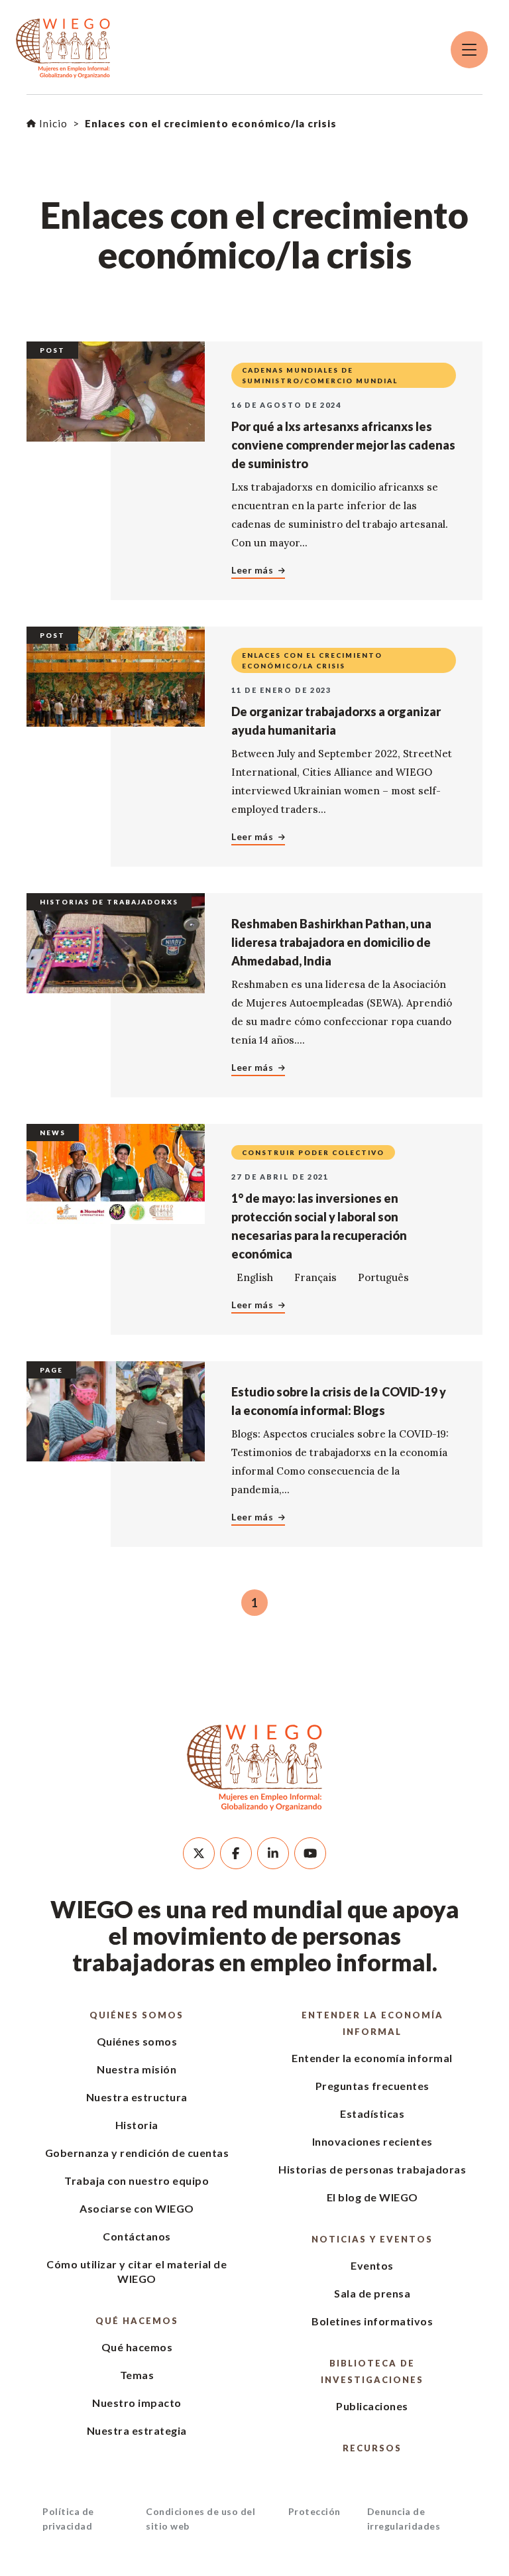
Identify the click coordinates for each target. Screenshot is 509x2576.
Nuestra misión (137, 2069)
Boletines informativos (372, 2321)
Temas (137, 2375)
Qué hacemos (137, 2321)
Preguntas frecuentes (372, 2086)
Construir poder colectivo (313, 1152)
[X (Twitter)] (199, 1853)
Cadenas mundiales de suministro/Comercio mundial (320, 375)
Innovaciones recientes (372, 2141)
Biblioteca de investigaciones (372, 2371)
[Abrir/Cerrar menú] (469, 50)
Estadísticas (372, 2114)
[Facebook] (236, 1853)
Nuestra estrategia (137, 2430)
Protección (314, 2511)
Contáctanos (137, 2236)
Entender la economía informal (372, 2023)
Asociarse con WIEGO (137, 2208)
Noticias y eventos (372, 2239)
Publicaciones (372, 2406)
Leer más (252, 570)
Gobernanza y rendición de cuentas (137, 2153)
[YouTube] (310, 1853)
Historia (137, 2125)
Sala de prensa (372, 2293)
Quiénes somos (137, 2015)
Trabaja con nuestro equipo (137, 2180)
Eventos (372, 2265)
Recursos (372, 2448)
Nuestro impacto (137, 2403)
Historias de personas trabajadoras (372, 2169)
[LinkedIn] (273, 1853)
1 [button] (254, 1603)
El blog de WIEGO (372, 2197)
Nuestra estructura (137, 2097)
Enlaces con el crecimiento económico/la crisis (312, 660)
